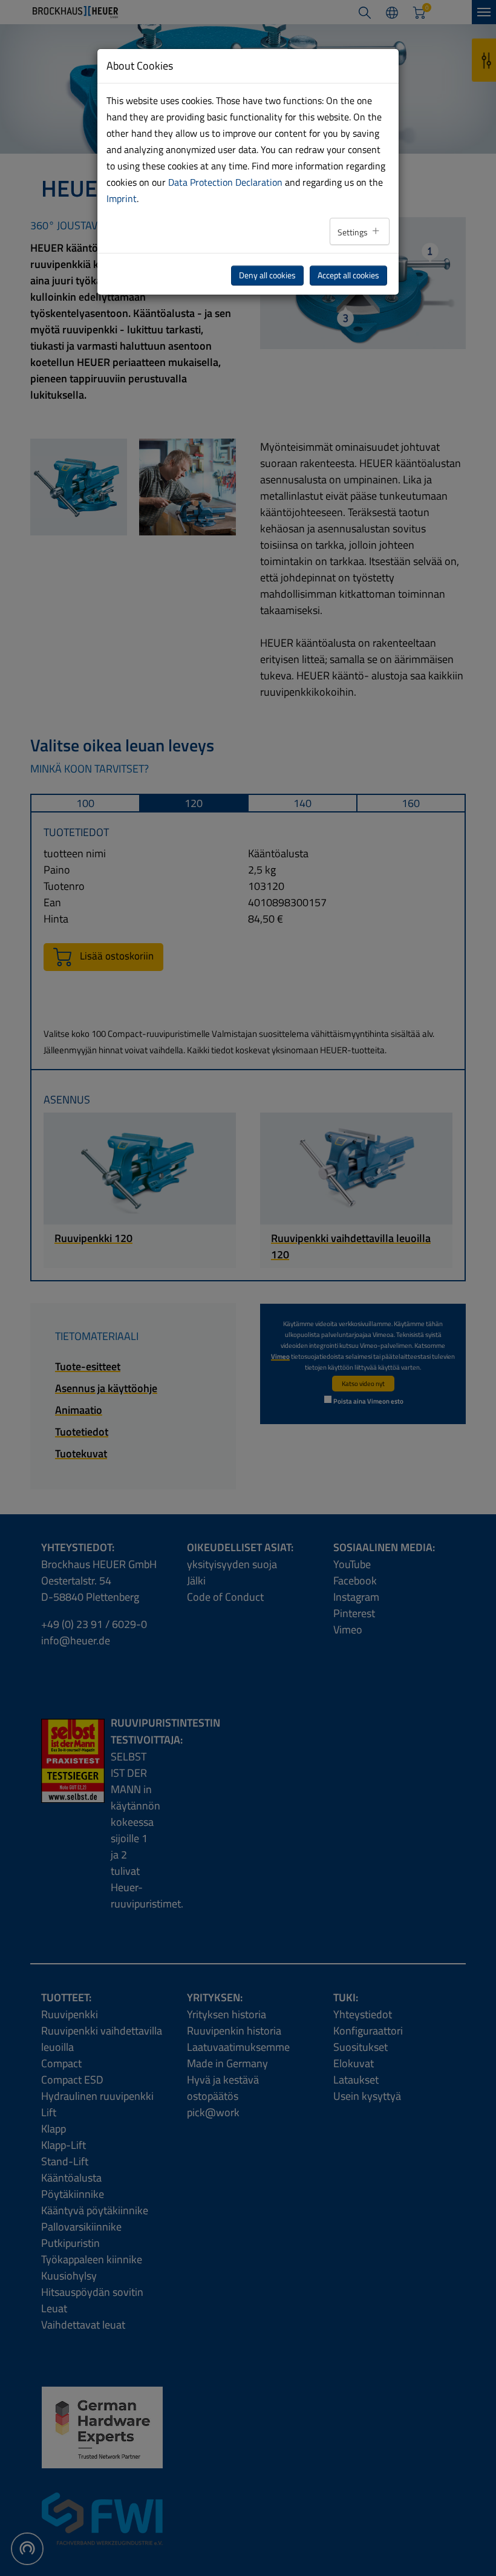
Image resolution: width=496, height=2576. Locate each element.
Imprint (122, 198)
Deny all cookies (267, 275)
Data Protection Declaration (225, 182)
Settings (354, 232)
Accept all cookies (348, 275)
